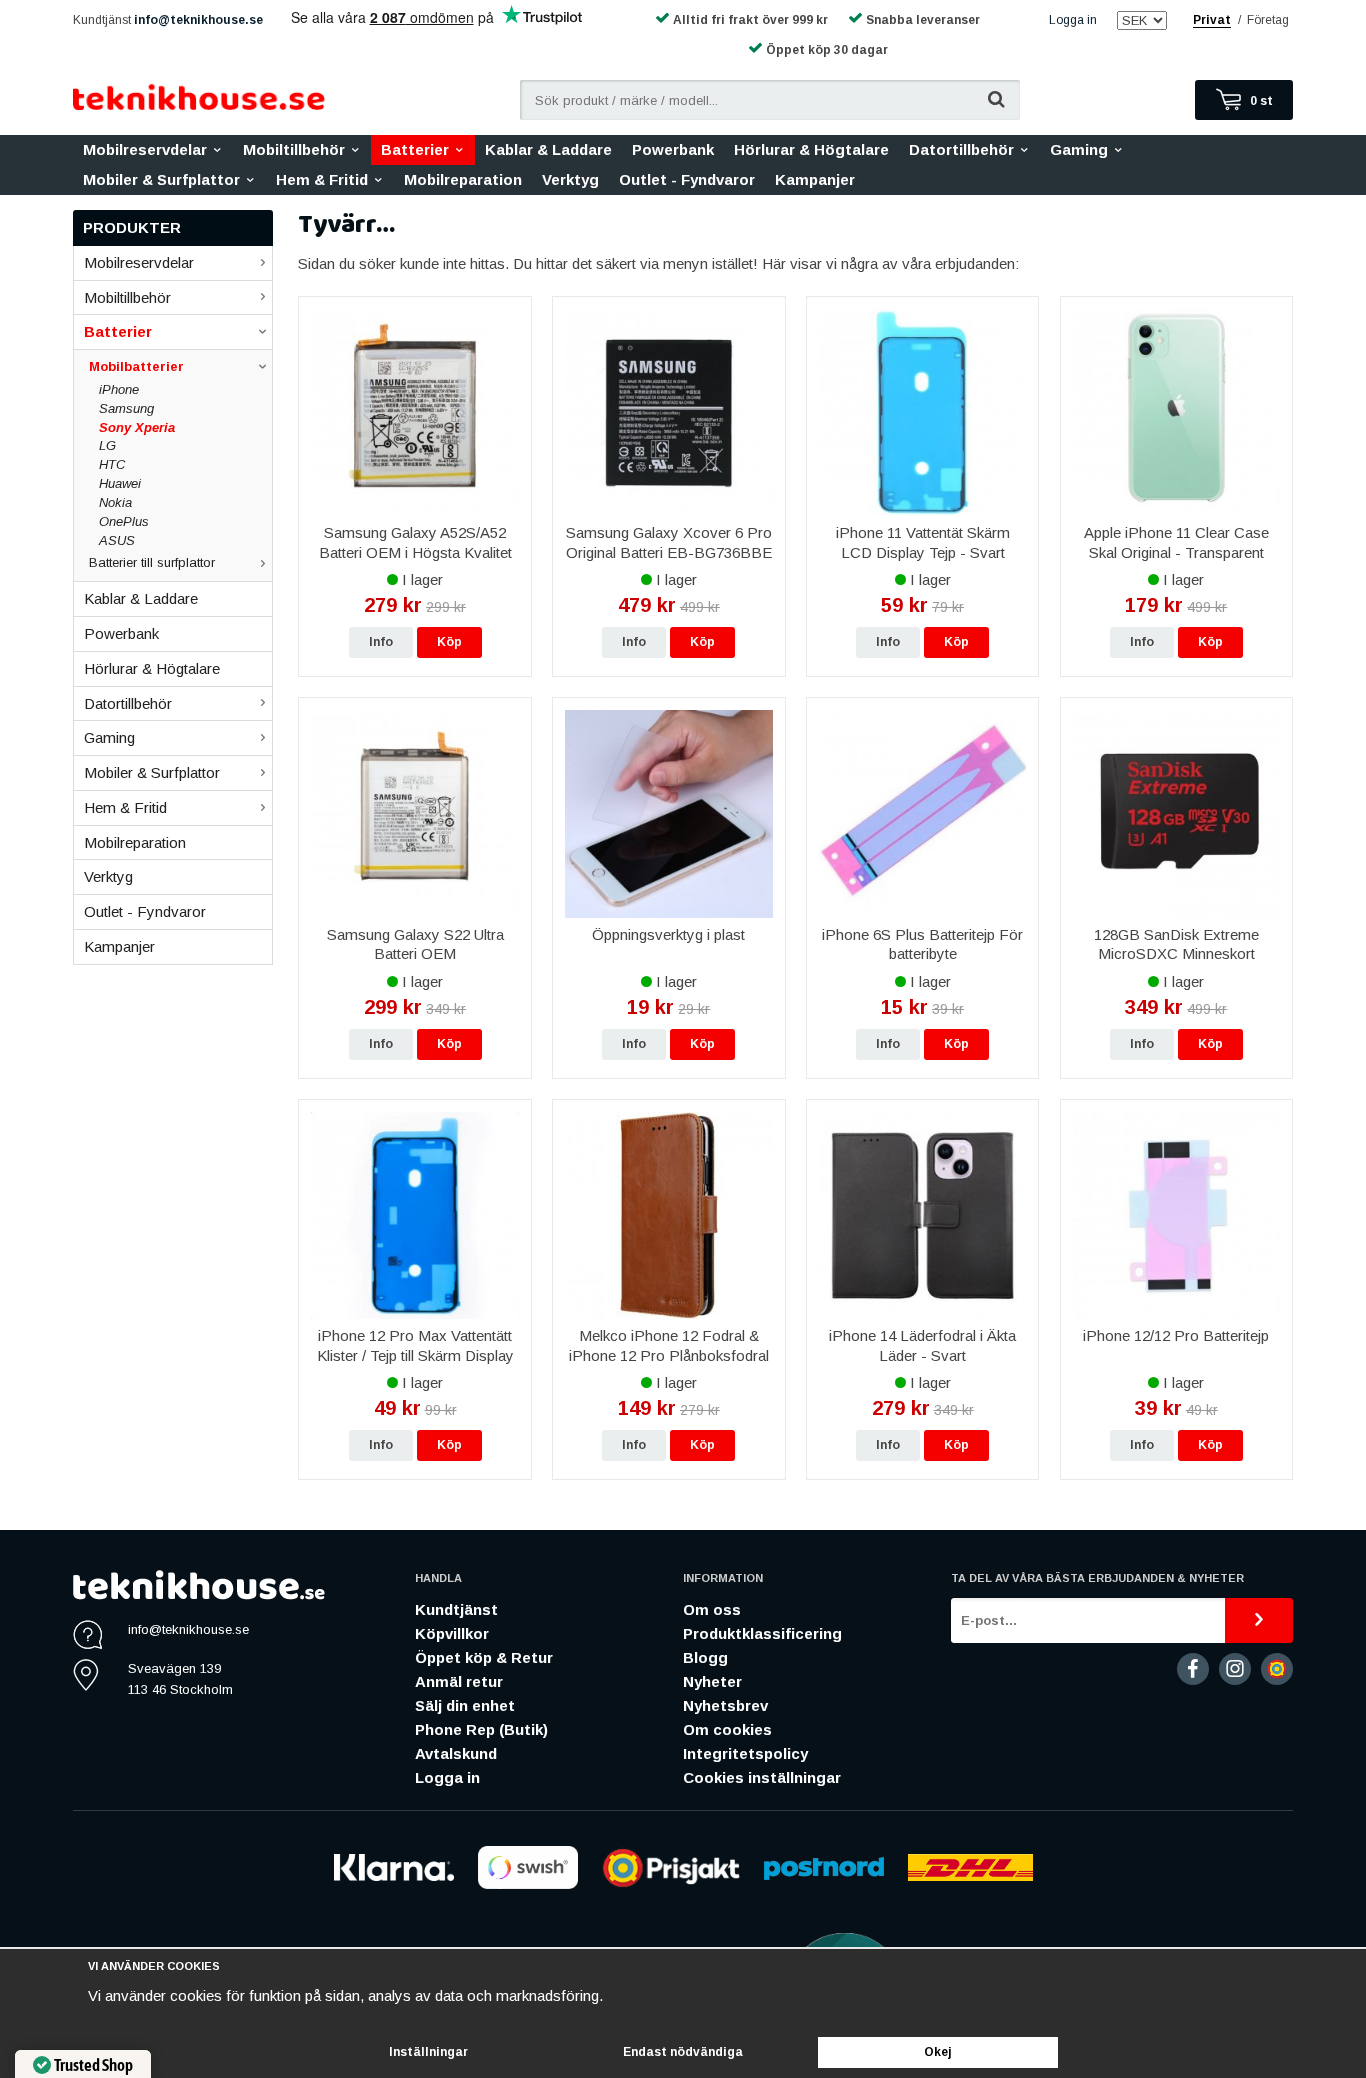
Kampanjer (815, 179)
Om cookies (727, 1729)
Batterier (415, 149)
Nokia (115, 502)
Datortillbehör (961, 149)
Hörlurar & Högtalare (811, 149)
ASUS (117, 540)
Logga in (1073, 20)
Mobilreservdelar (145, 149)
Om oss (712, 1609)
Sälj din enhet (465, 1705)
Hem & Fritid (322, 179)
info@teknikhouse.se (198, 20)
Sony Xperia (137, 427)
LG (107, 445)
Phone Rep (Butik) (481, 1729)
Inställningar (428, 2052)
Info (381, 642)
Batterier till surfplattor (152, 562)
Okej (938, 2052)
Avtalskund (456, 1753)
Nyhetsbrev (725, 1705)
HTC (112, 464)
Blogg (705, 1657)
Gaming (1079, 149)
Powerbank (673, 149)
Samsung (126, 408)
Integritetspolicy (745, 1753)
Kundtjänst (456, 1609)
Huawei (120, 483)
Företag (1268, 20)
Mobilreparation (463, 179)
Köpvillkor (452, 1633)
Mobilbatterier (136, 366)
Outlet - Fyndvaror (687, 179)
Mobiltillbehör (294, 149)
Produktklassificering (762, 1633)
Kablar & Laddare (548, 149)
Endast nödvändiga (683, 2052)
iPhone (119, 389)
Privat (1212, 20)
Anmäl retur (459, 1681)
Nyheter (712, 1681)
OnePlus (124, 521)
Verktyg (570, 179)
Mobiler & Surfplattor (161, 179)
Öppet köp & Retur (484, 1657)
